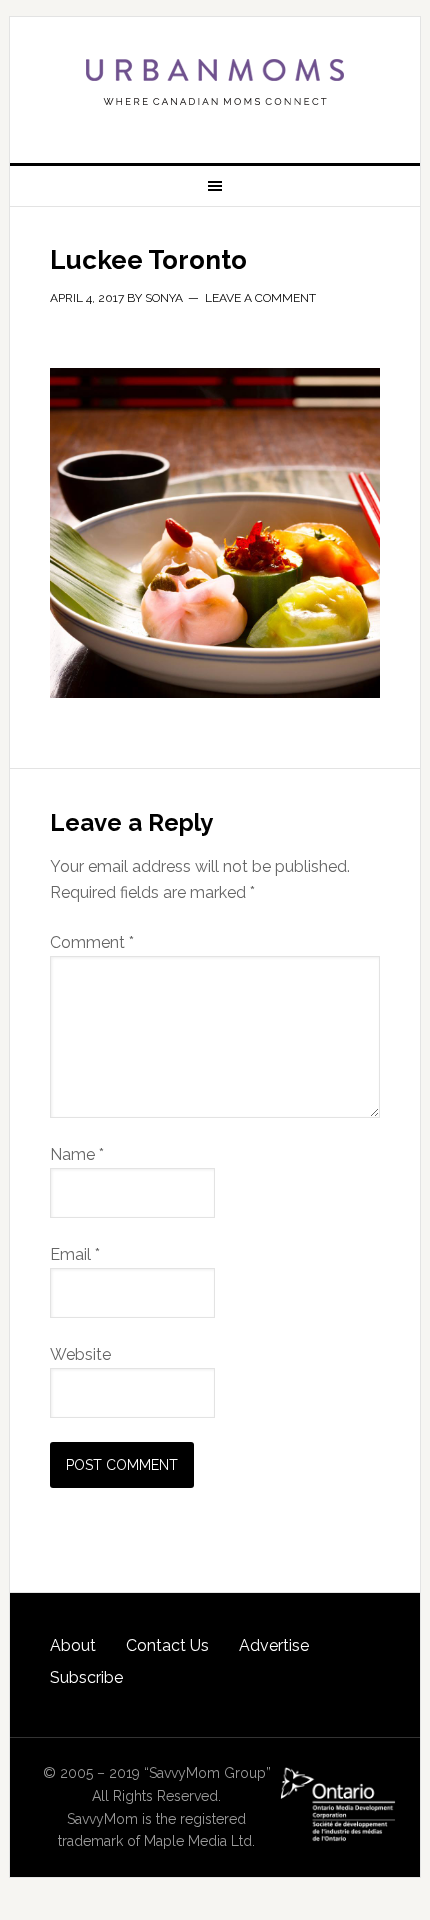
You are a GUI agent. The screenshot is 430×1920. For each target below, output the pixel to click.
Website (80, 1354)
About (73, 1645)
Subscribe (86, 1677)
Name (77, 1154)
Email (75, 1254)
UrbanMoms (215, 82)
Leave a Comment (260, 298)
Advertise (274, 1645)
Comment (92, 942)
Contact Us (167, 1645)
